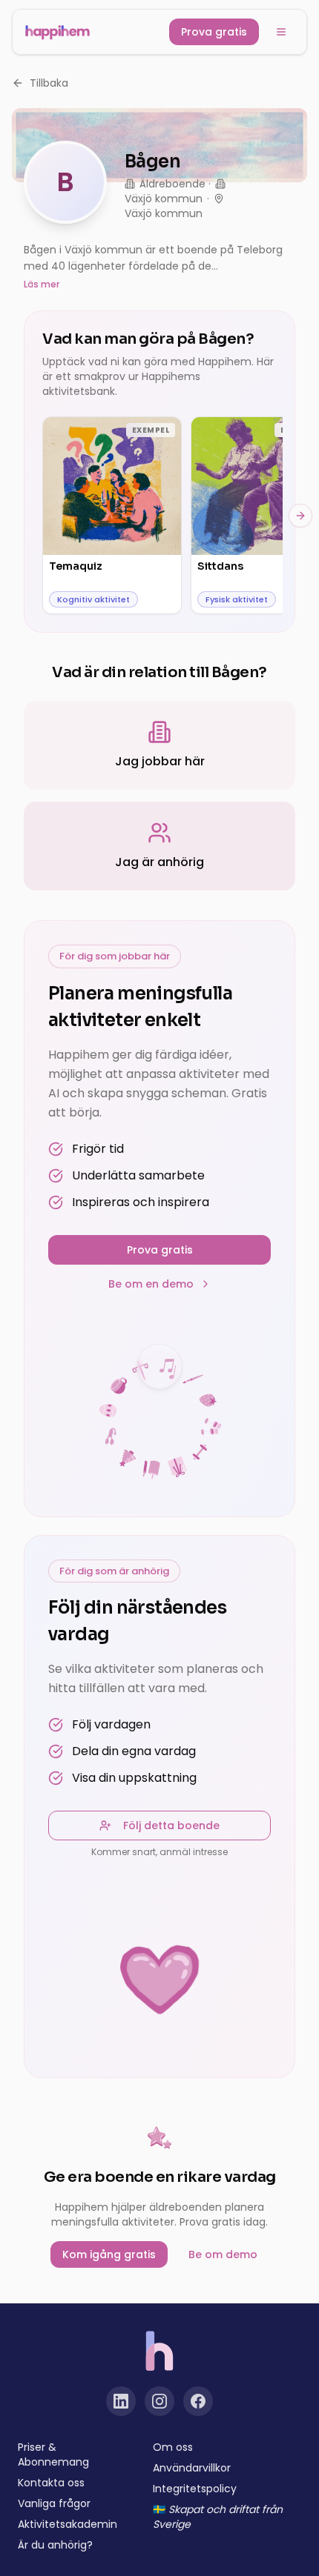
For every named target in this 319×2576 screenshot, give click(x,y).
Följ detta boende (171, 1826)
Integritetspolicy (195, 2489)
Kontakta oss (51, 2483)
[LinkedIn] (121, 2401)
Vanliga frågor (54, 2503)
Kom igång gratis (109, 2254)
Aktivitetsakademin (68, 2524)
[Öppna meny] (281, 32)
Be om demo (223, 2254)
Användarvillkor (192, 2468)
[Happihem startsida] (57, 32)
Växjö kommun (164, 199)
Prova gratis (214, 32)
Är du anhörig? (55, 2545)
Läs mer (42, 284)
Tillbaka (49, 83)
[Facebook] (198, 2401)
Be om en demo (151, 1284)
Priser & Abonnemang (53, 2454)
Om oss (173, 2447)
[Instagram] (159, 2401)
